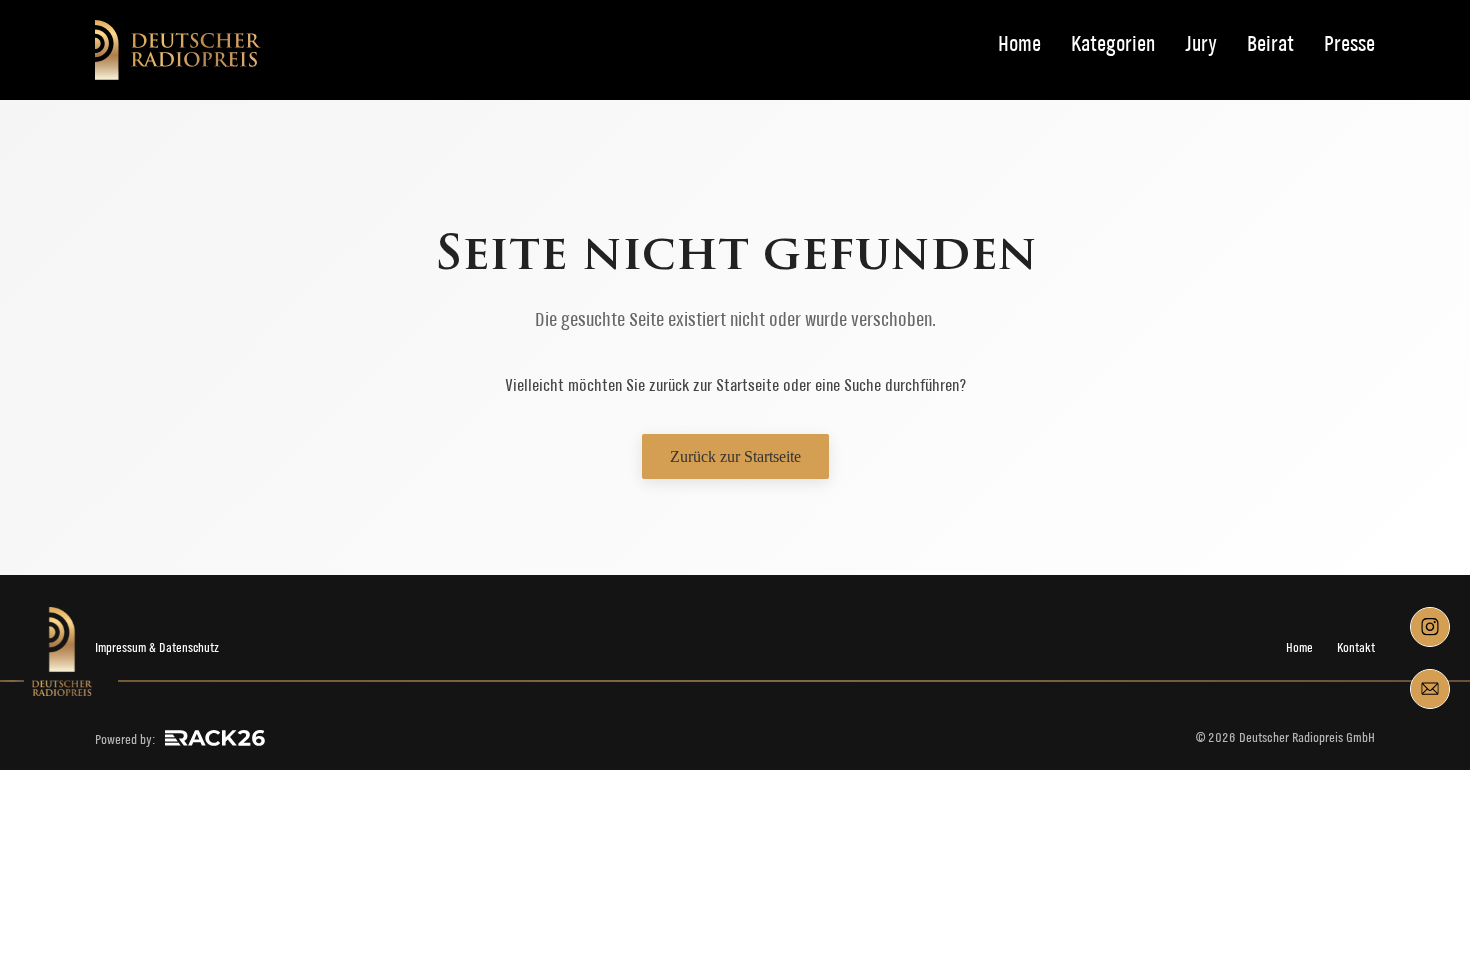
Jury (1201, 44)
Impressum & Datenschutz (157, 647)
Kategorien (1113, 44)
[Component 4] (1430, 689)
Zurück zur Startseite (735, 456)
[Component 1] (1430, 627)
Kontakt (1356, 647)
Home (1019, 44)
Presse (1349, 44)
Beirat (1270, 44)
